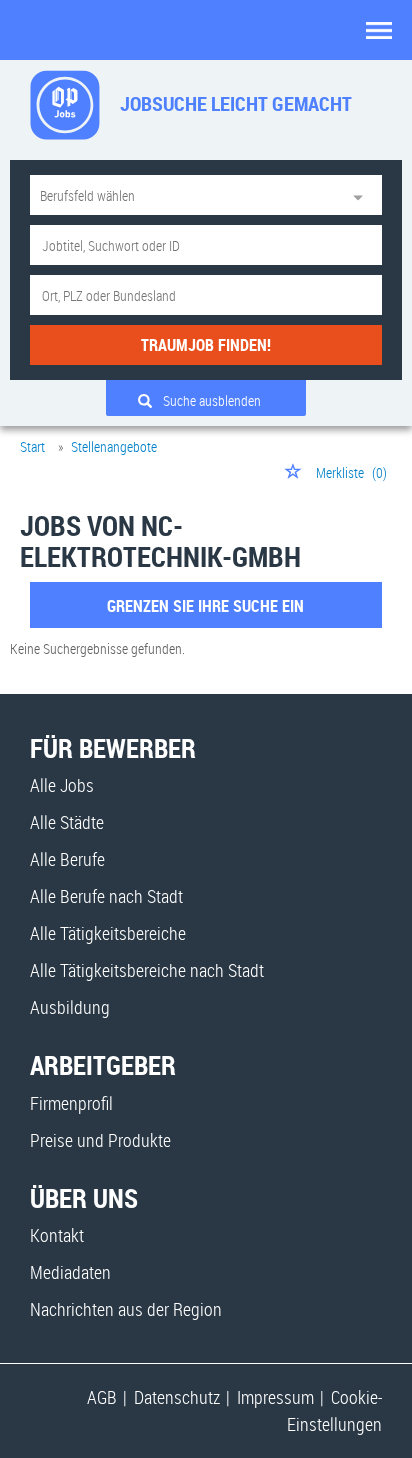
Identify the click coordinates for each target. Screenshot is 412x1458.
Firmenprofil (71, 1103)
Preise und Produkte (100, 1140)
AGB (102, 1397)
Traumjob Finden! (206, 345)
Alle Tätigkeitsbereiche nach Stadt (147, 970)
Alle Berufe (67, 859)
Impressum (275, 1397)
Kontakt (57, 1235)
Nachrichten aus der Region (126, 1309)
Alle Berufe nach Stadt (106, 896)
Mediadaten (70, 1272)
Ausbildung (70, 1007)
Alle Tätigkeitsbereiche (108, 933)
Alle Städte (67, 822)
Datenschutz (177, 1397)
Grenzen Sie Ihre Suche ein (205, 606)
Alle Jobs (62, 785)
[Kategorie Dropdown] (362, 195)
